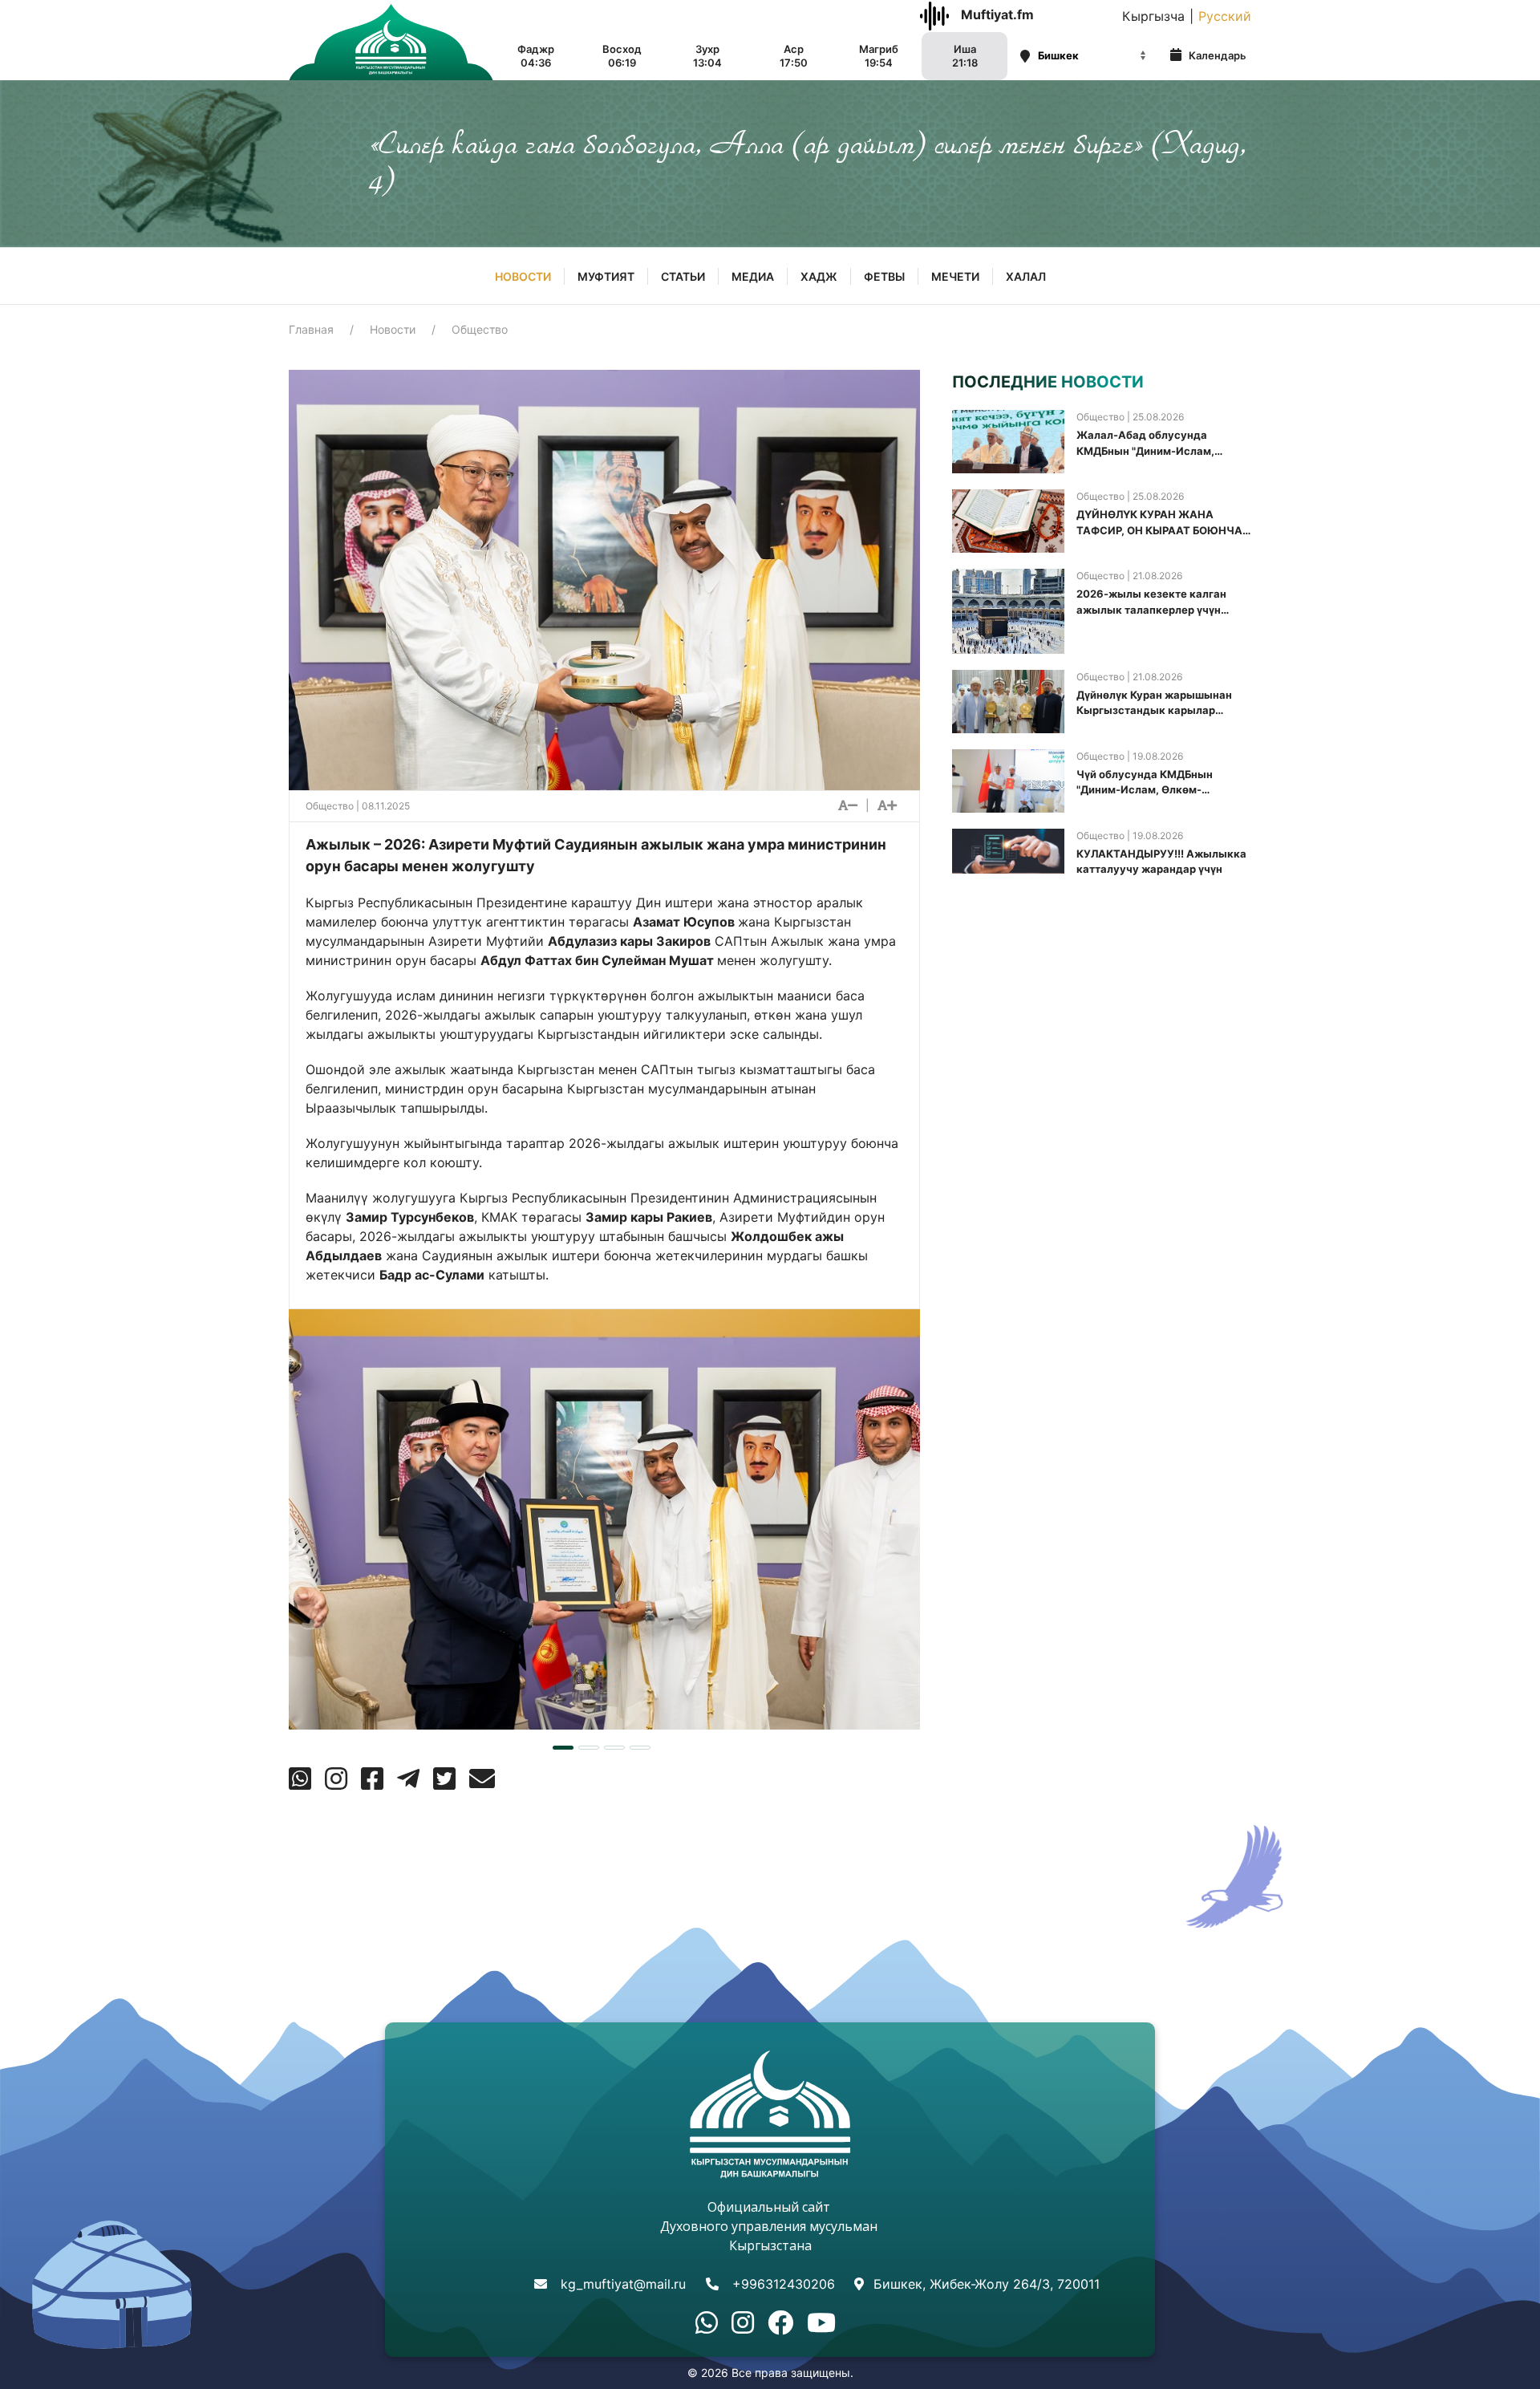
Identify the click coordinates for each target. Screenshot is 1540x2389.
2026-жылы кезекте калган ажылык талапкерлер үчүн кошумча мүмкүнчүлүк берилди (1161, 602)
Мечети (955, 276)
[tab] (563, 1748)
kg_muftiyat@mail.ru (623, 2284)
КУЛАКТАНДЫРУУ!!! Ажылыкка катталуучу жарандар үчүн (1161, 862)
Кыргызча (1153, 16)
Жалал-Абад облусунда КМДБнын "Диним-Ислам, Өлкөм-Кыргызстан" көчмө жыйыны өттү (1150, 444)
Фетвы (884, 276)
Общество (480, 329)
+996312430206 (784, 2284)
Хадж (819, 276)
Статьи (683, 276)
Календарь (1216, 55)
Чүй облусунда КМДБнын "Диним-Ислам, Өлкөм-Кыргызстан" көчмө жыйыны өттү (1155, 783)
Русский (1225, 16)
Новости (523, 276)
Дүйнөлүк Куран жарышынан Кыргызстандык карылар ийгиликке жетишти (1154, 704)
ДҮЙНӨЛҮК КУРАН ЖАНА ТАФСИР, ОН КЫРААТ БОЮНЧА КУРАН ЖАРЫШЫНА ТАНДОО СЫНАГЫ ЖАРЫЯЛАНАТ (1159, 523)
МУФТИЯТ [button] (606, 276)
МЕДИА (753, 276)
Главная (311, 329)
